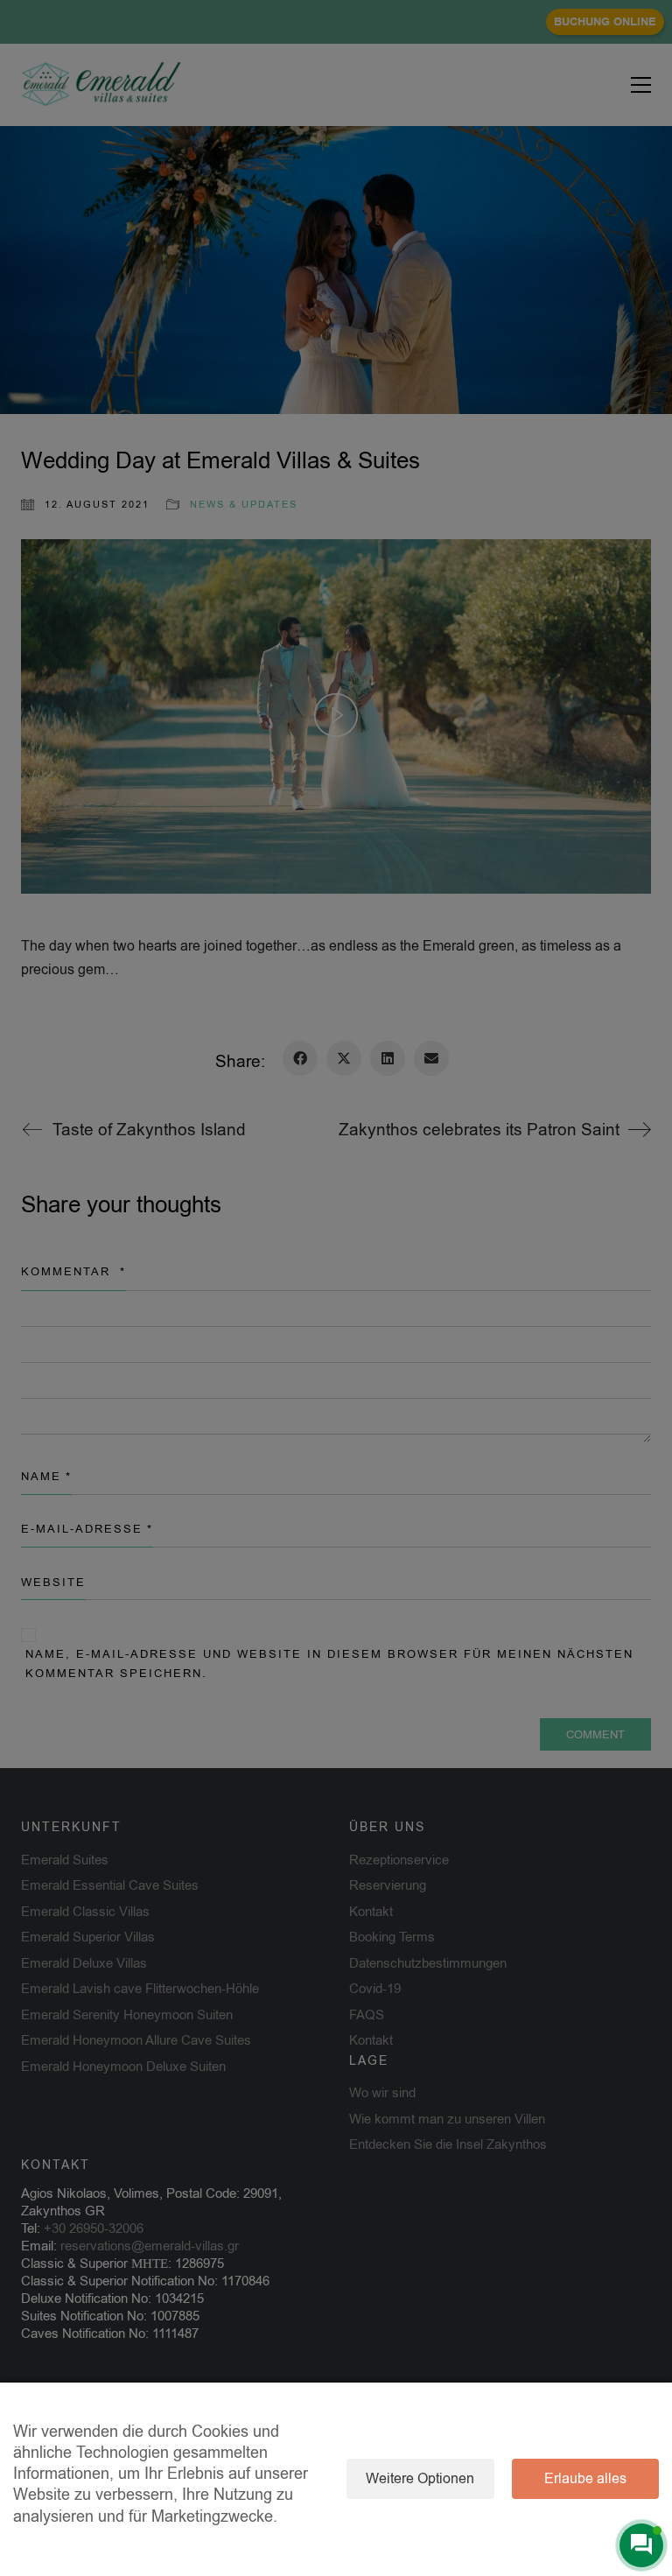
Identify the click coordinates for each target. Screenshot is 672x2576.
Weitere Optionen (420, 2479)
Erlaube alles (585, 2479)
